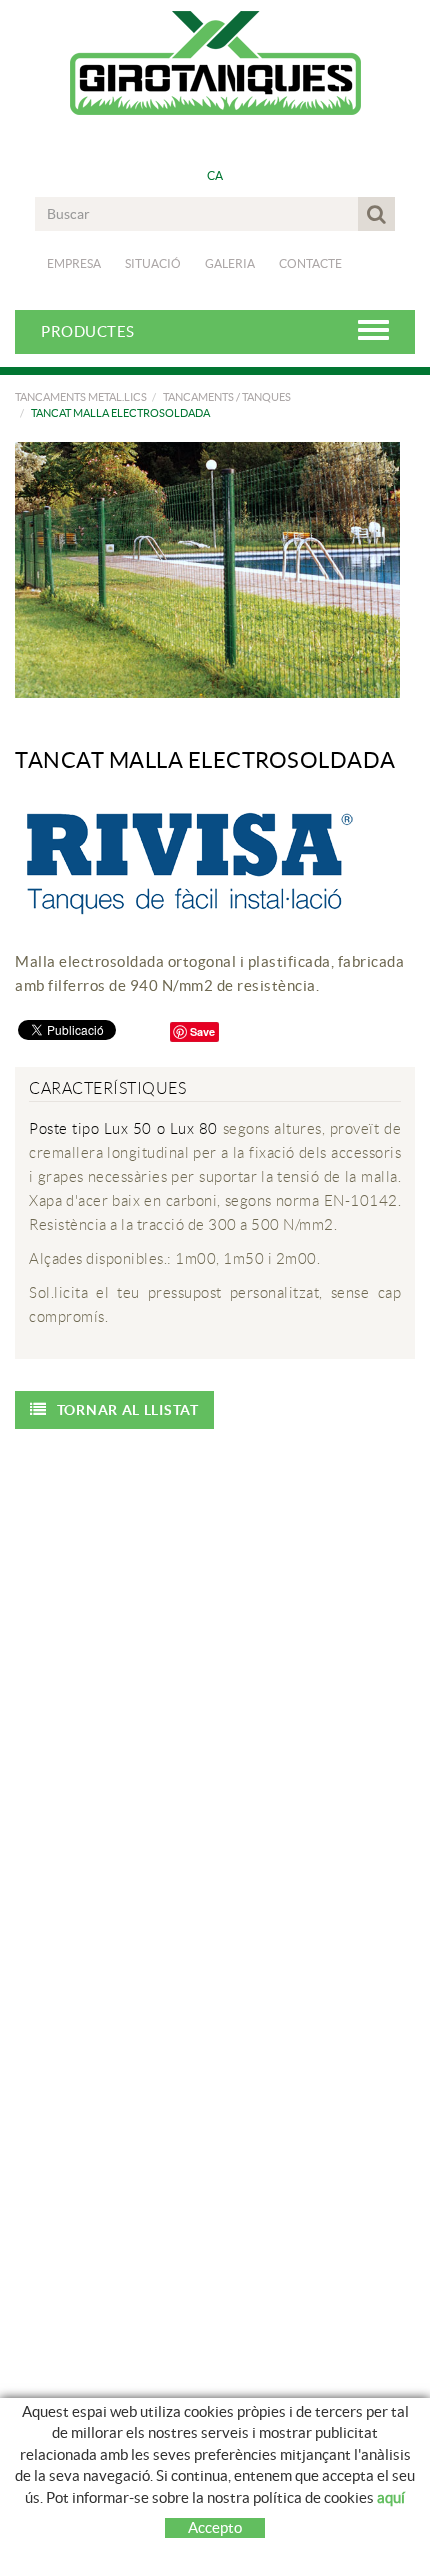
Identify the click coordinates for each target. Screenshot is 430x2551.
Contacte (310, 263)
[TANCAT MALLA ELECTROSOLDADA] (207, 570)
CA (215, 175)
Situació (153, 263)
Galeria (230, 263)
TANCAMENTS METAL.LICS (81, 397)
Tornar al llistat (128, 1410)
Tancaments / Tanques (227, 397)
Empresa (74, 263)
